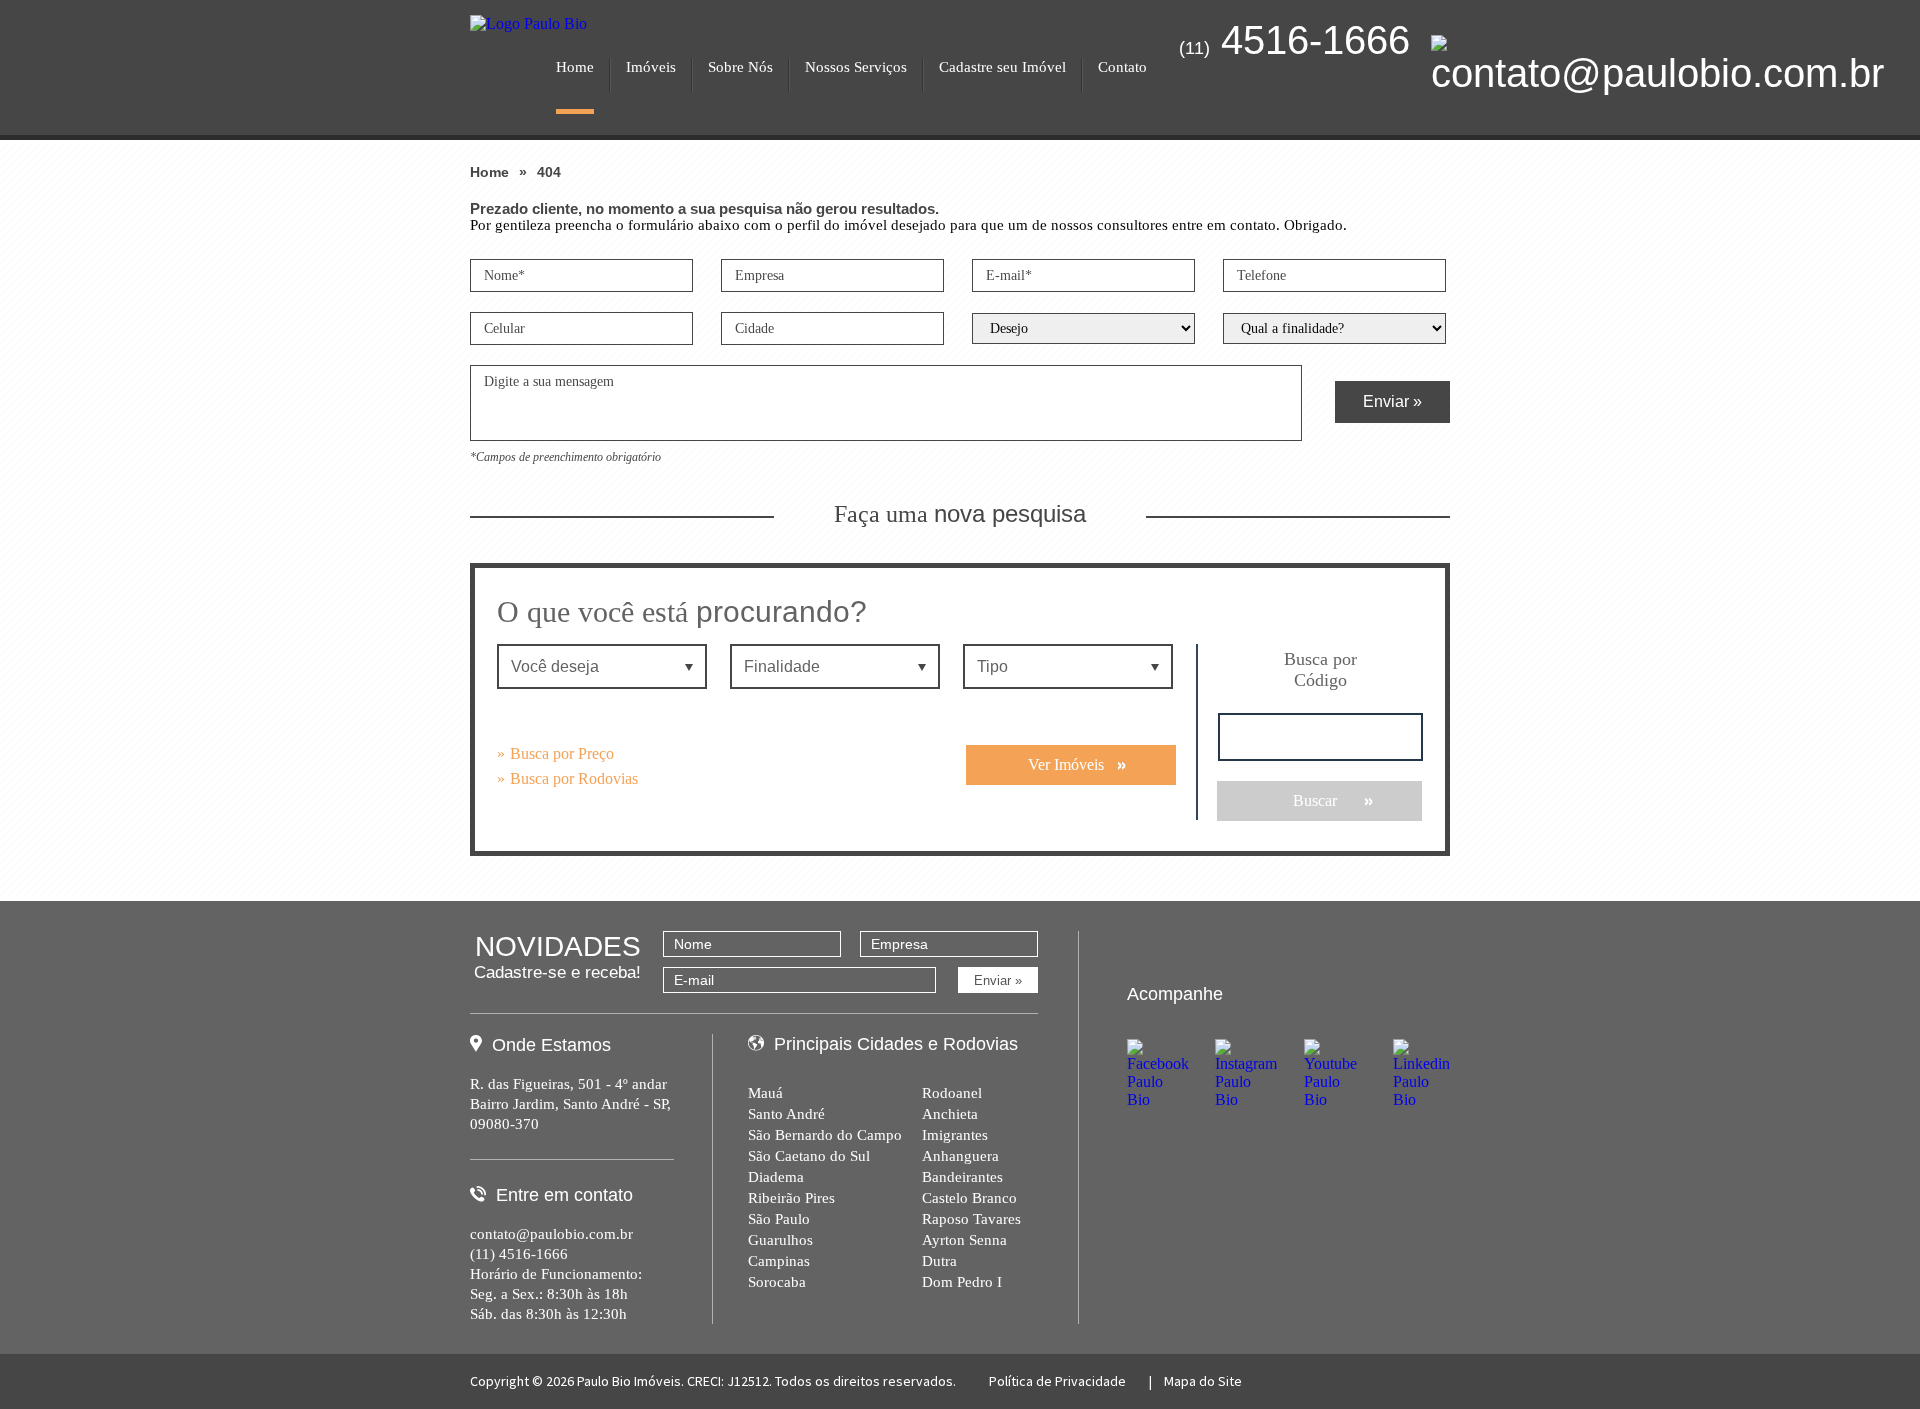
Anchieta (950, 1114)
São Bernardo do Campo (825, 1135)
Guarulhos (780, 1240)
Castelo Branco (969, 1198)
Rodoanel (952, 1093)
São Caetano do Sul (809, 1156)
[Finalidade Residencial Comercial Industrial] (837, 666)
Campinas (779, 1261)
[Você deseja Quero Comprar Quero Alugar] (604, 666)
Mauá (765, 1093)
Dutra (939, 1261)
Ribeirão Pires (791, 1198)
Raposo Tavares (971, 1219)
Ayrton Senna (964, 1240)
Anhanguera (960, 1156)
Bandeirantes (962, 1177)
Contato (1122, 67)
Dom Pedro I (962, 1282)
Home (575, 67)
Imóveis (651, 67)
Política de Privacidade (1057, 1381)
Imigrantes (955, 1135)
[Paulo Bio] (528, 30)
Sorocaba (777, 1282)
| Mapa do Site (1194, 1381)
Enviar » (1392, 401)
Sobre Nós (740, 67)
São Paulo (779, 1219)
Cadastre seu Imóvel (1002, 67)
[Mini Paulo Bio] (545, 8)
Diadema (776, 1177)
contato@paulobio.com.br (551, 1234)
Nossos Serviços (856, 67)
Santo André (786, 1114)
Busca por (1320, 669)
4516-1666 (1294, 40)
